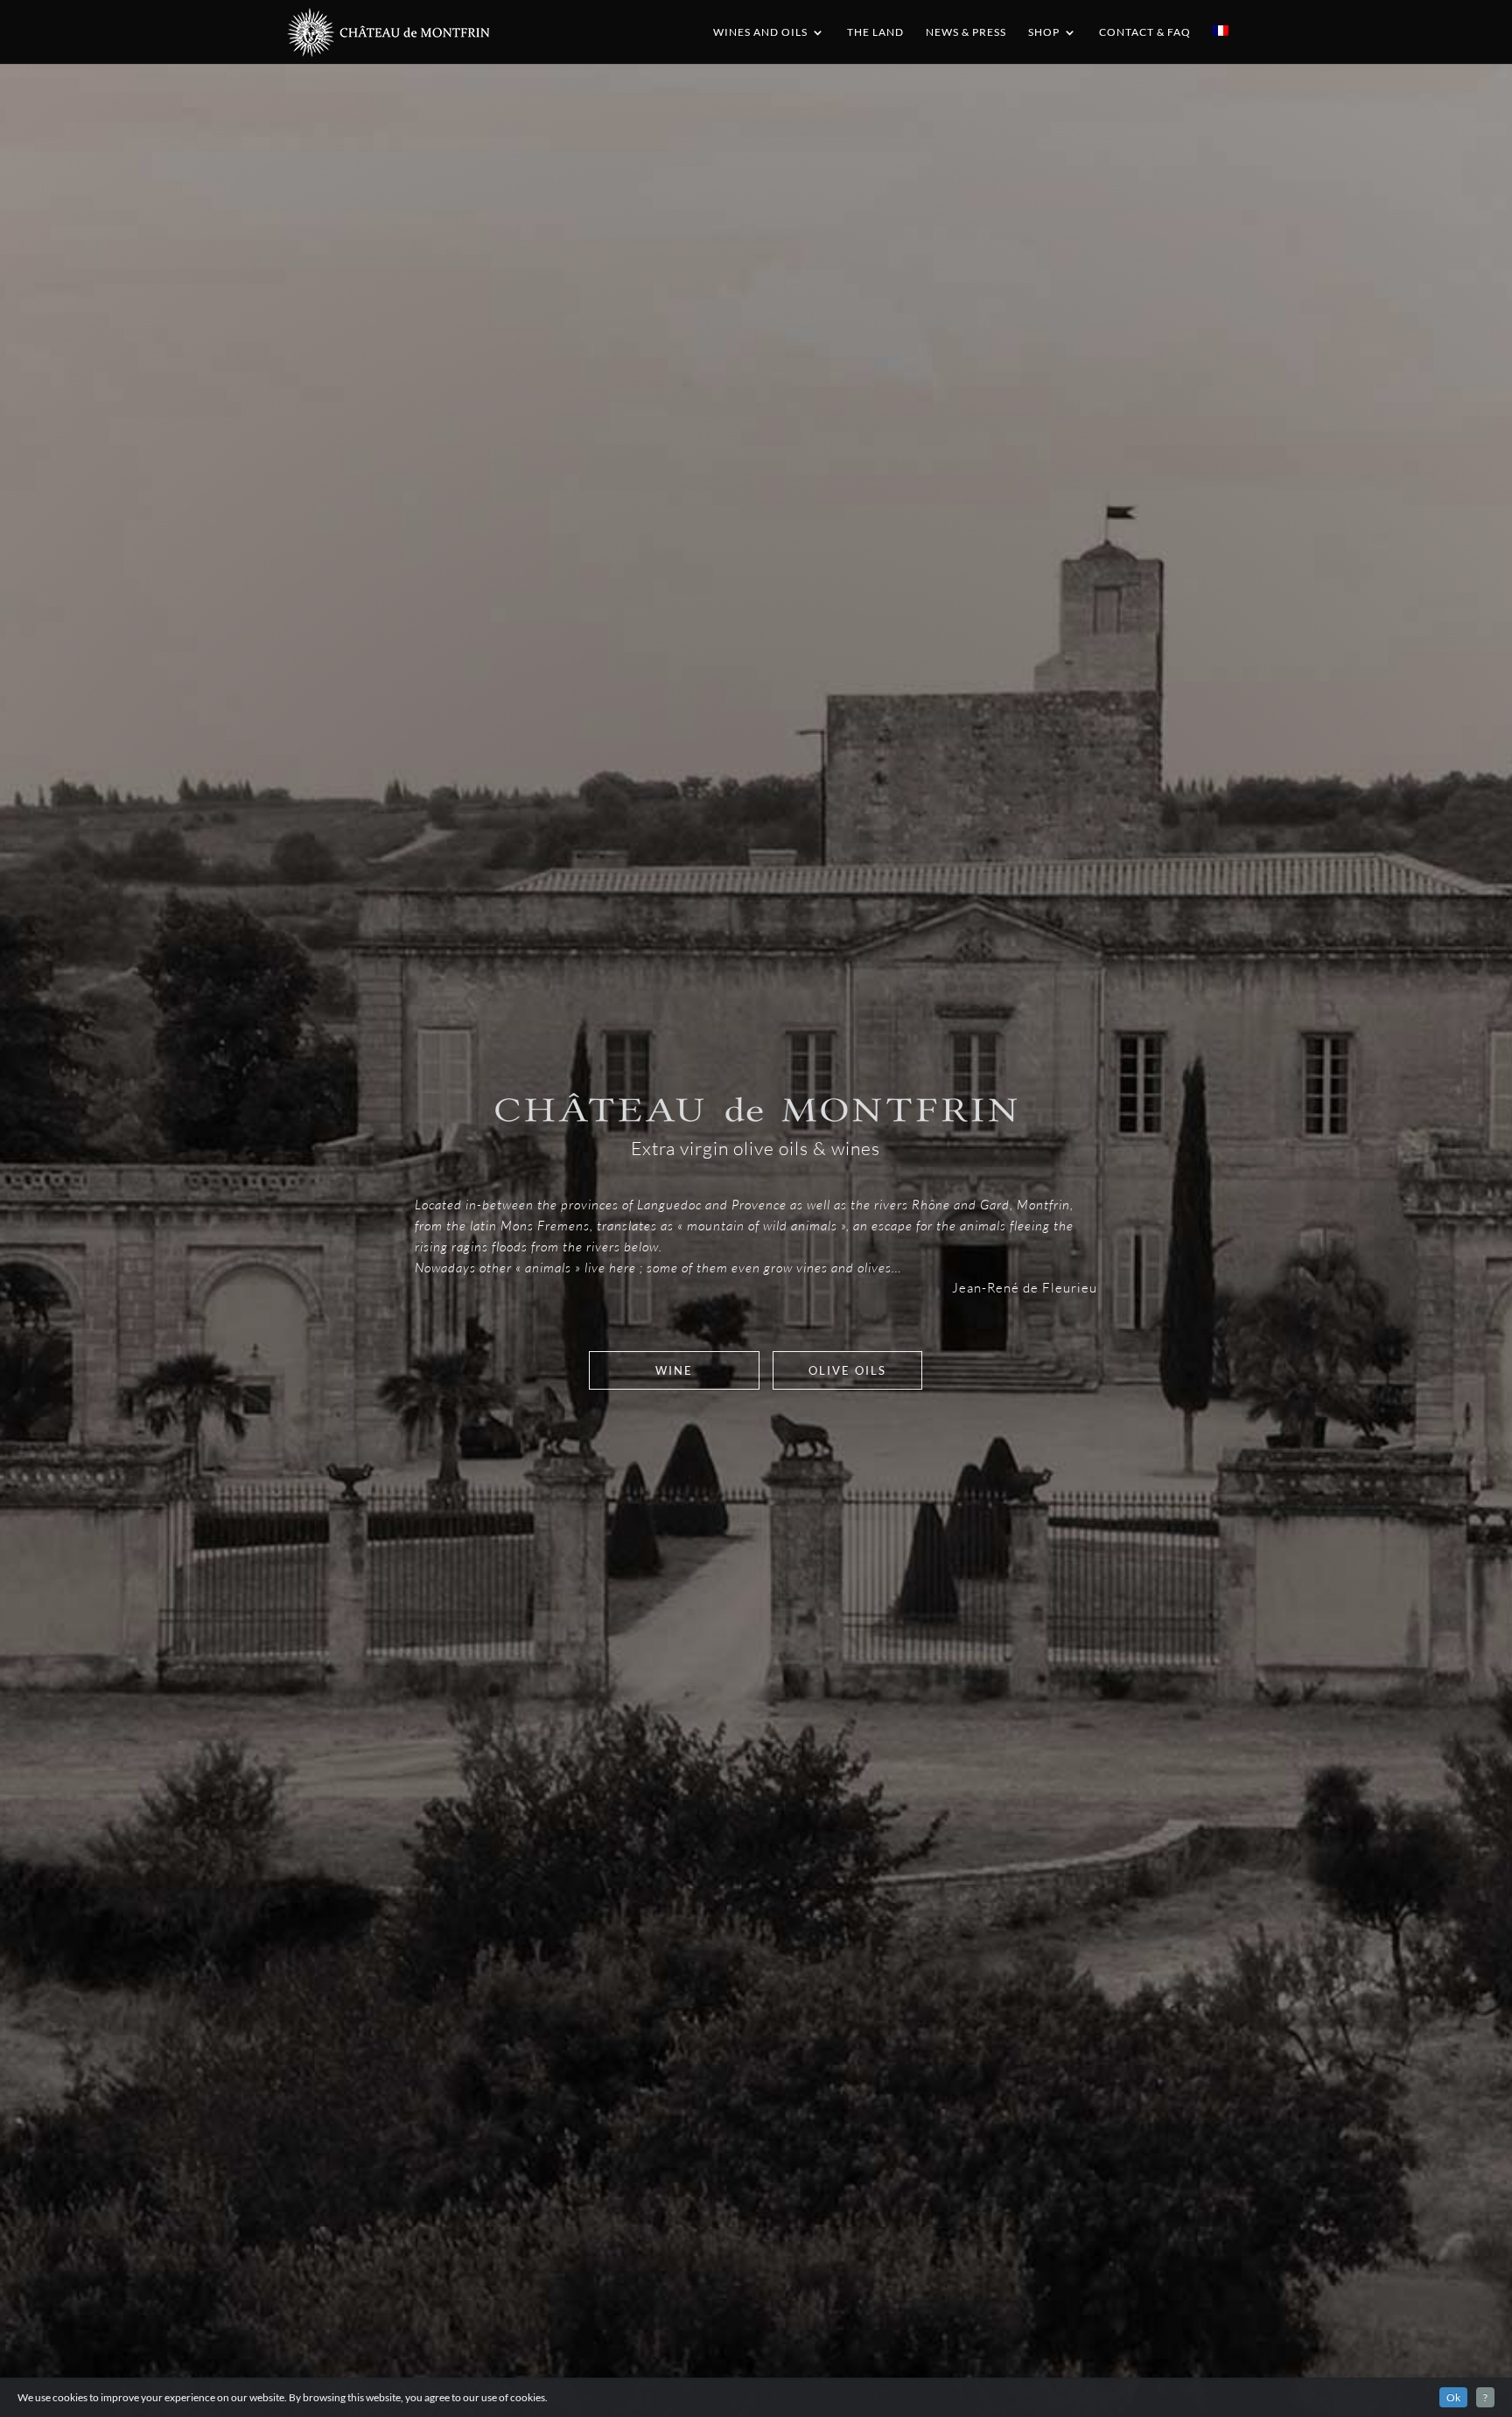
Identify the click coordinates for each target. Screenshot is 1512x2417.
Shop (1044, 32)
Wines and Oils (760, 32)
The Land (875, 32)
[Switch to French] (1221, 45)
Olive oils (847, 1370)
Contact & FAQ (1145, 32)
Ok (1453, 2397)
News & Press (966, 32)
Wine (674, 1370)
